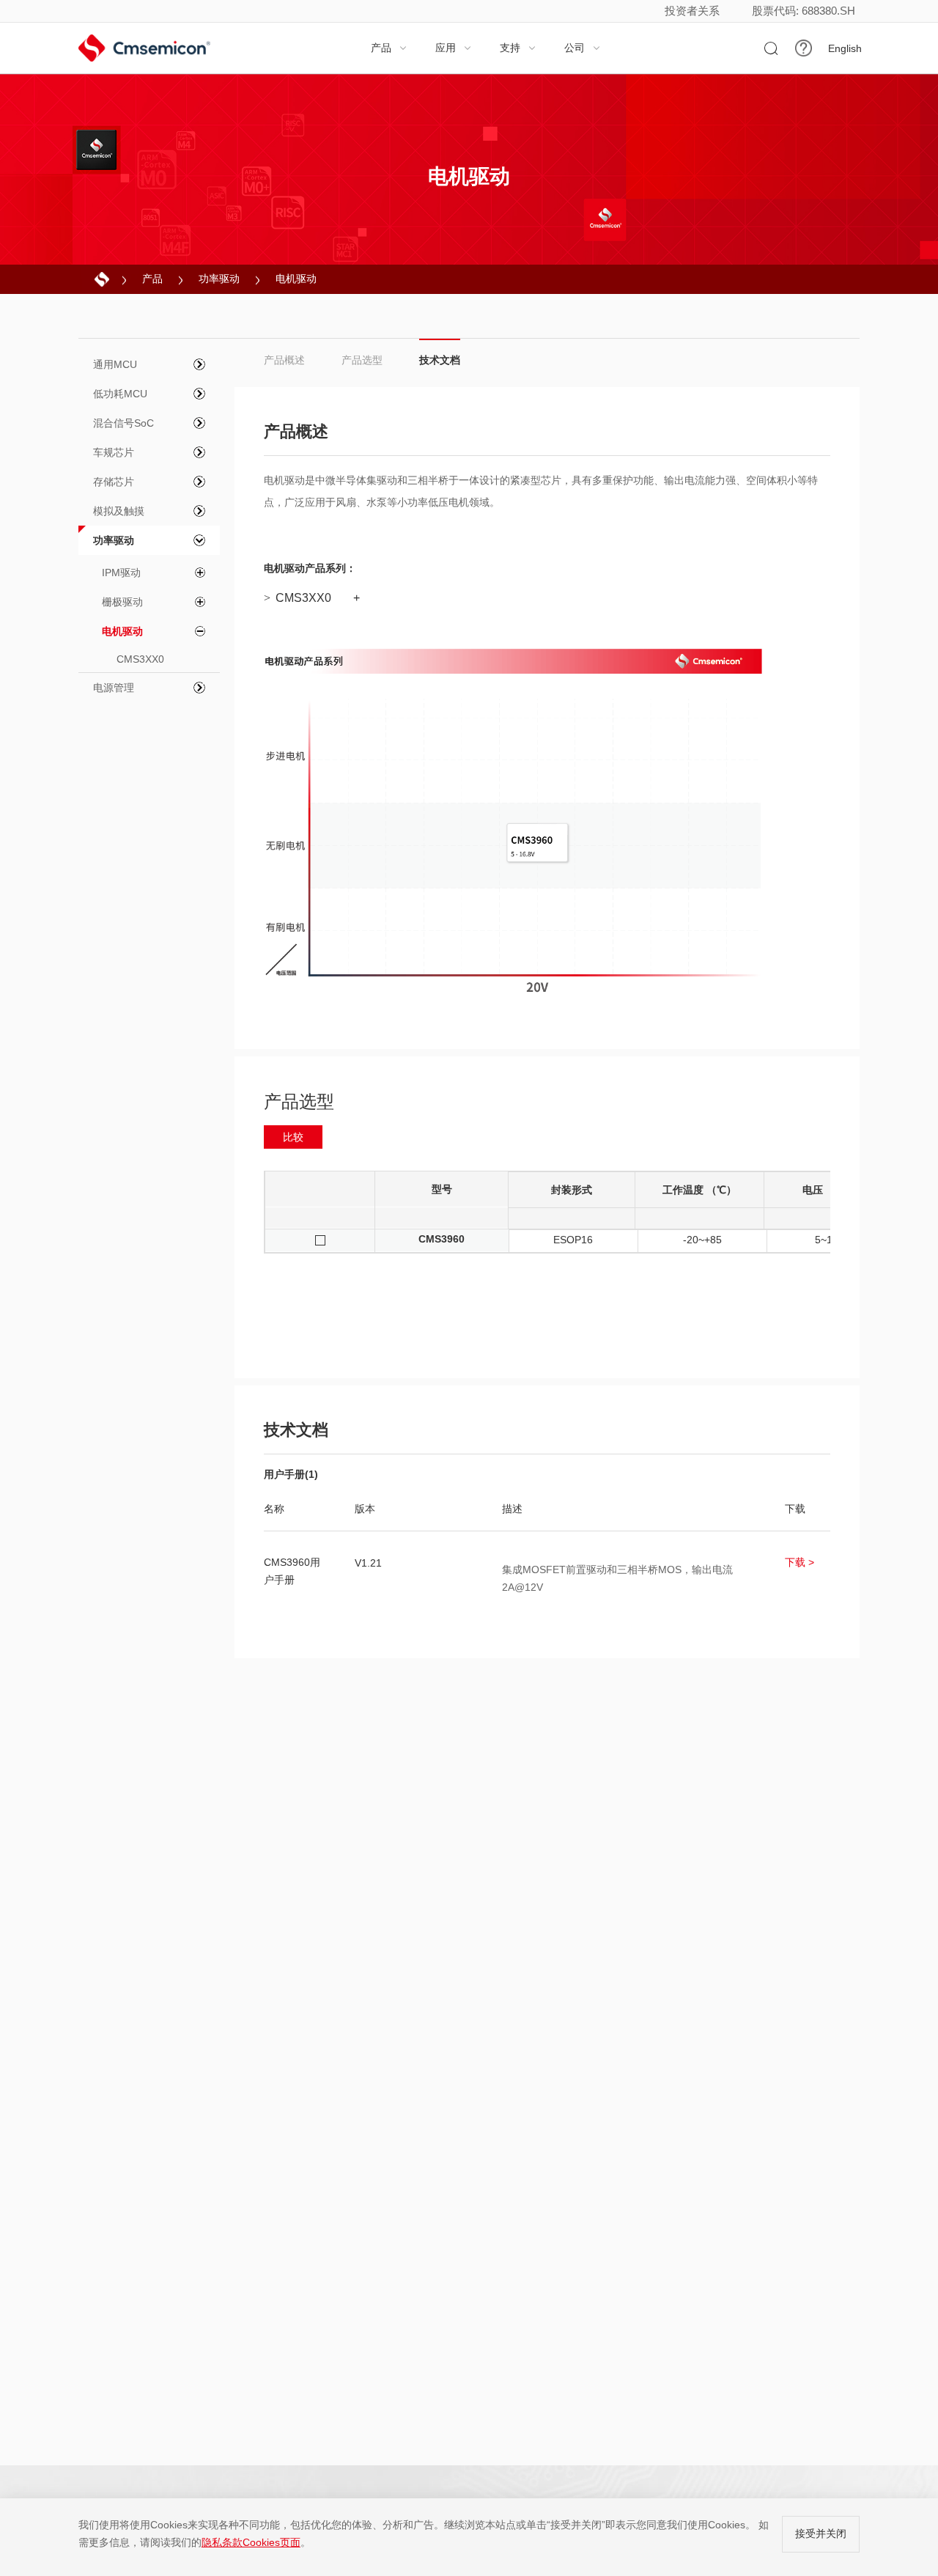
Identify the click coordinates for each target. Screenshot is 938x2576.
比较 (293, 1137)
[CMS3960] (538, 842)
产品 (389, 48)
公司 (583, 48)
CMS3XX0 (298, 598)
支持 (518, 48)
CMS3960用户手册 (292, 1571)
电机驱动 (296, 279)
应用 (454, 48)
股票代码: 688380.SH (804, 11)
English (845, 48)
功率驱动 (219, 279)
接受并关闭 (821, 2533)
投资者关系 (692, 11)
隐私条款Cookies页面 (251, 2542)
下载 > (799, 1562)
